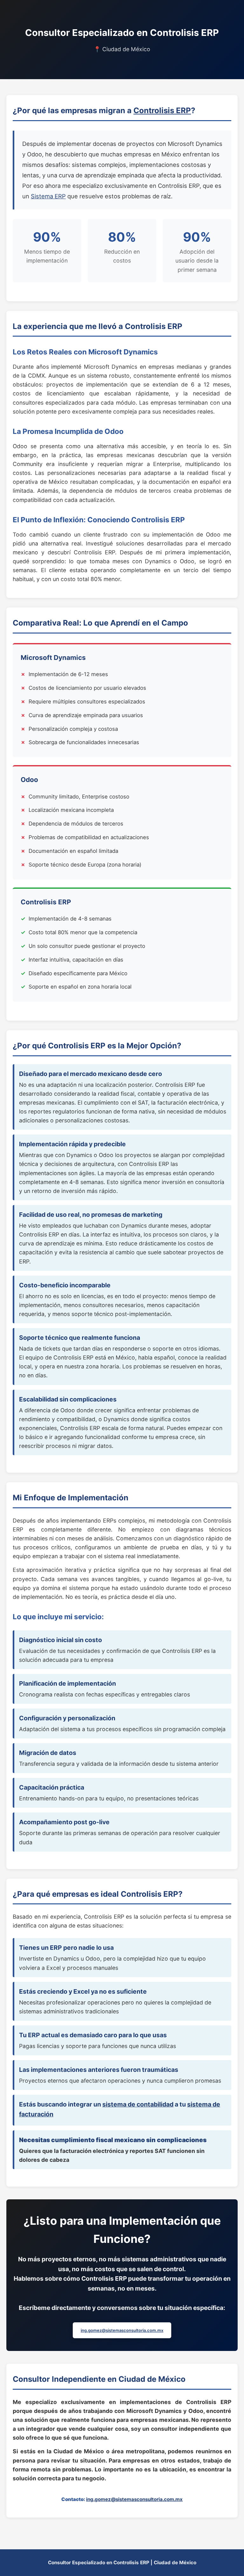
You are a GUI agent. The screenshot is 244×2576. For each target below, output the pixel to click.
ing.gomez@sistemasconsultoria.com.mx (122, 2330)
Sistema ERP (48, 196)
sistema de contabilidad (138, 2104)
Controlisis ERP (162, 110)
